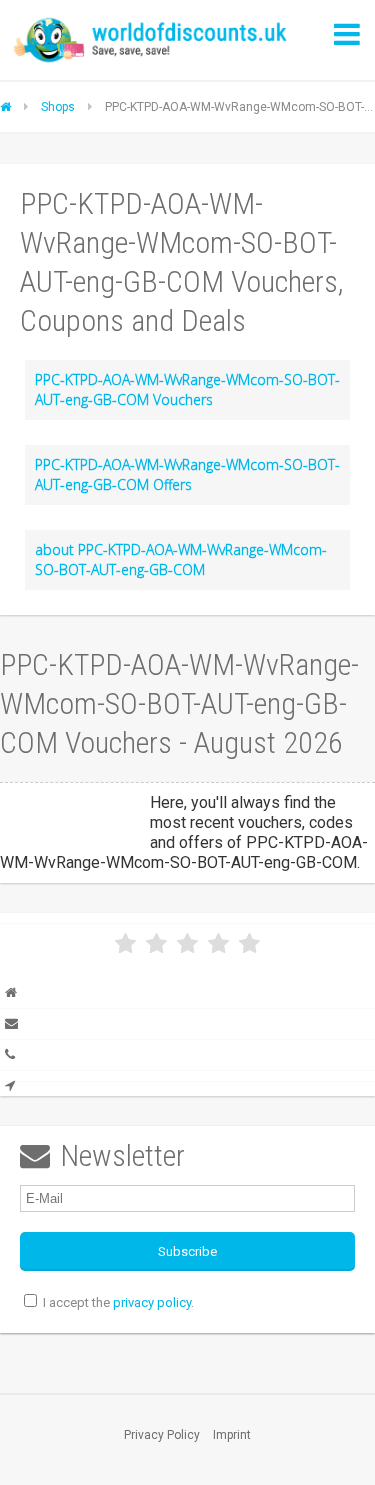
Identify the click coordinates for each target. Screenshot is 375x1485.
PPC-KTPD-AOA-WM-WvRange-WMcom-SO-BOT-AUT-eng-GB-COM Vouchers (187, 389)
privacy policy (152, 1302)
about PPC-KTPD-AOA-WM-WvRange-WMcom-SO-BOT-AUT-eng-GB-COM (181, 559)
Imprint (232, 1435)
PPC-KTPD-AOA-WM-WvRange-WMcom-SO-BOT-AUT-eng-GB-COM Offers (187, 474)
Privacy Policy (162, 1435)
